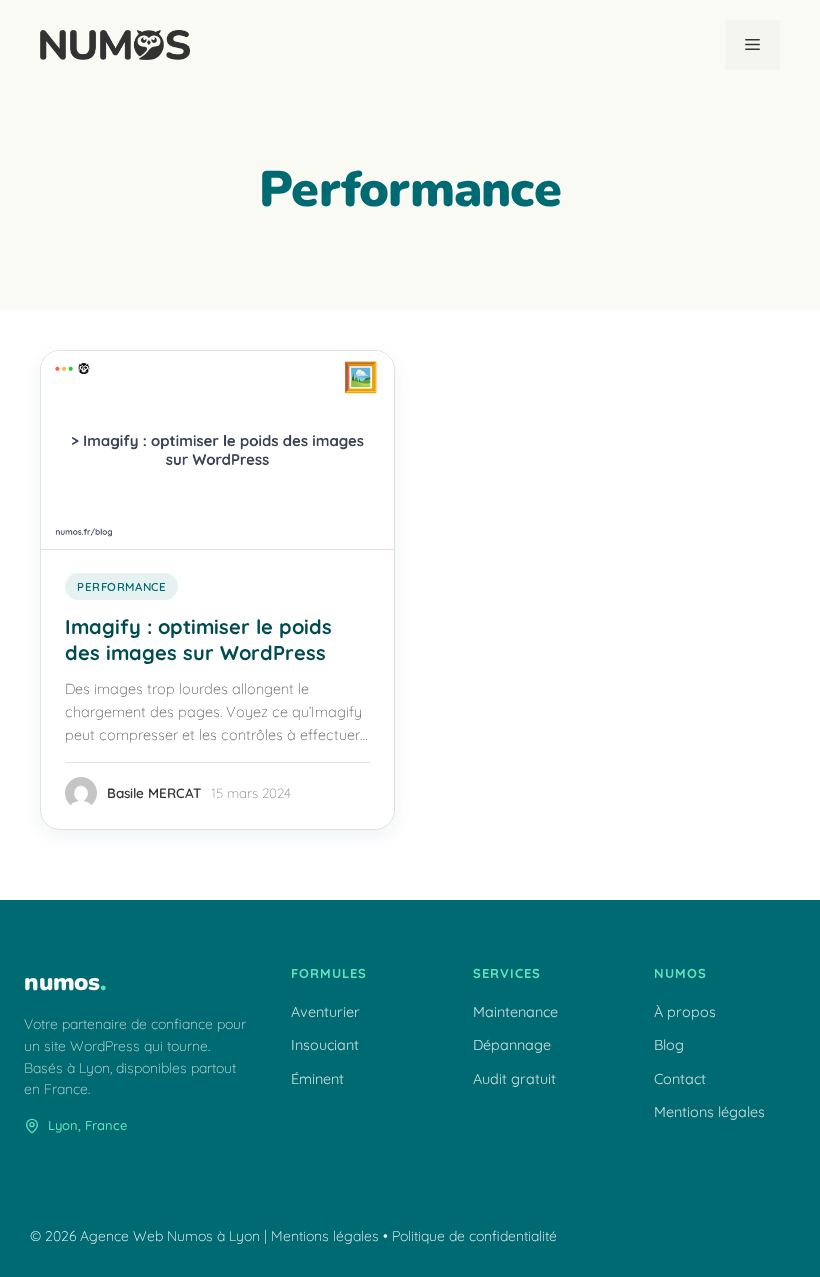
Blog (669, 1045)
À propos (685, 1012)
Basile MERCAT (154, 792)
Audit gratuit (514, 1079)
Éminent (317, 1079)
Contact (680, 1079)
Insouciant (325, 1045)
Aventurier (325, 1012)
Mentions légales (709, 1112)
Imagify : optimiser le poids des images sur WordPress (198, 639)
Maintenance (515, 1012)
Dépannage (512, 1045)
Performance (121, 586)
